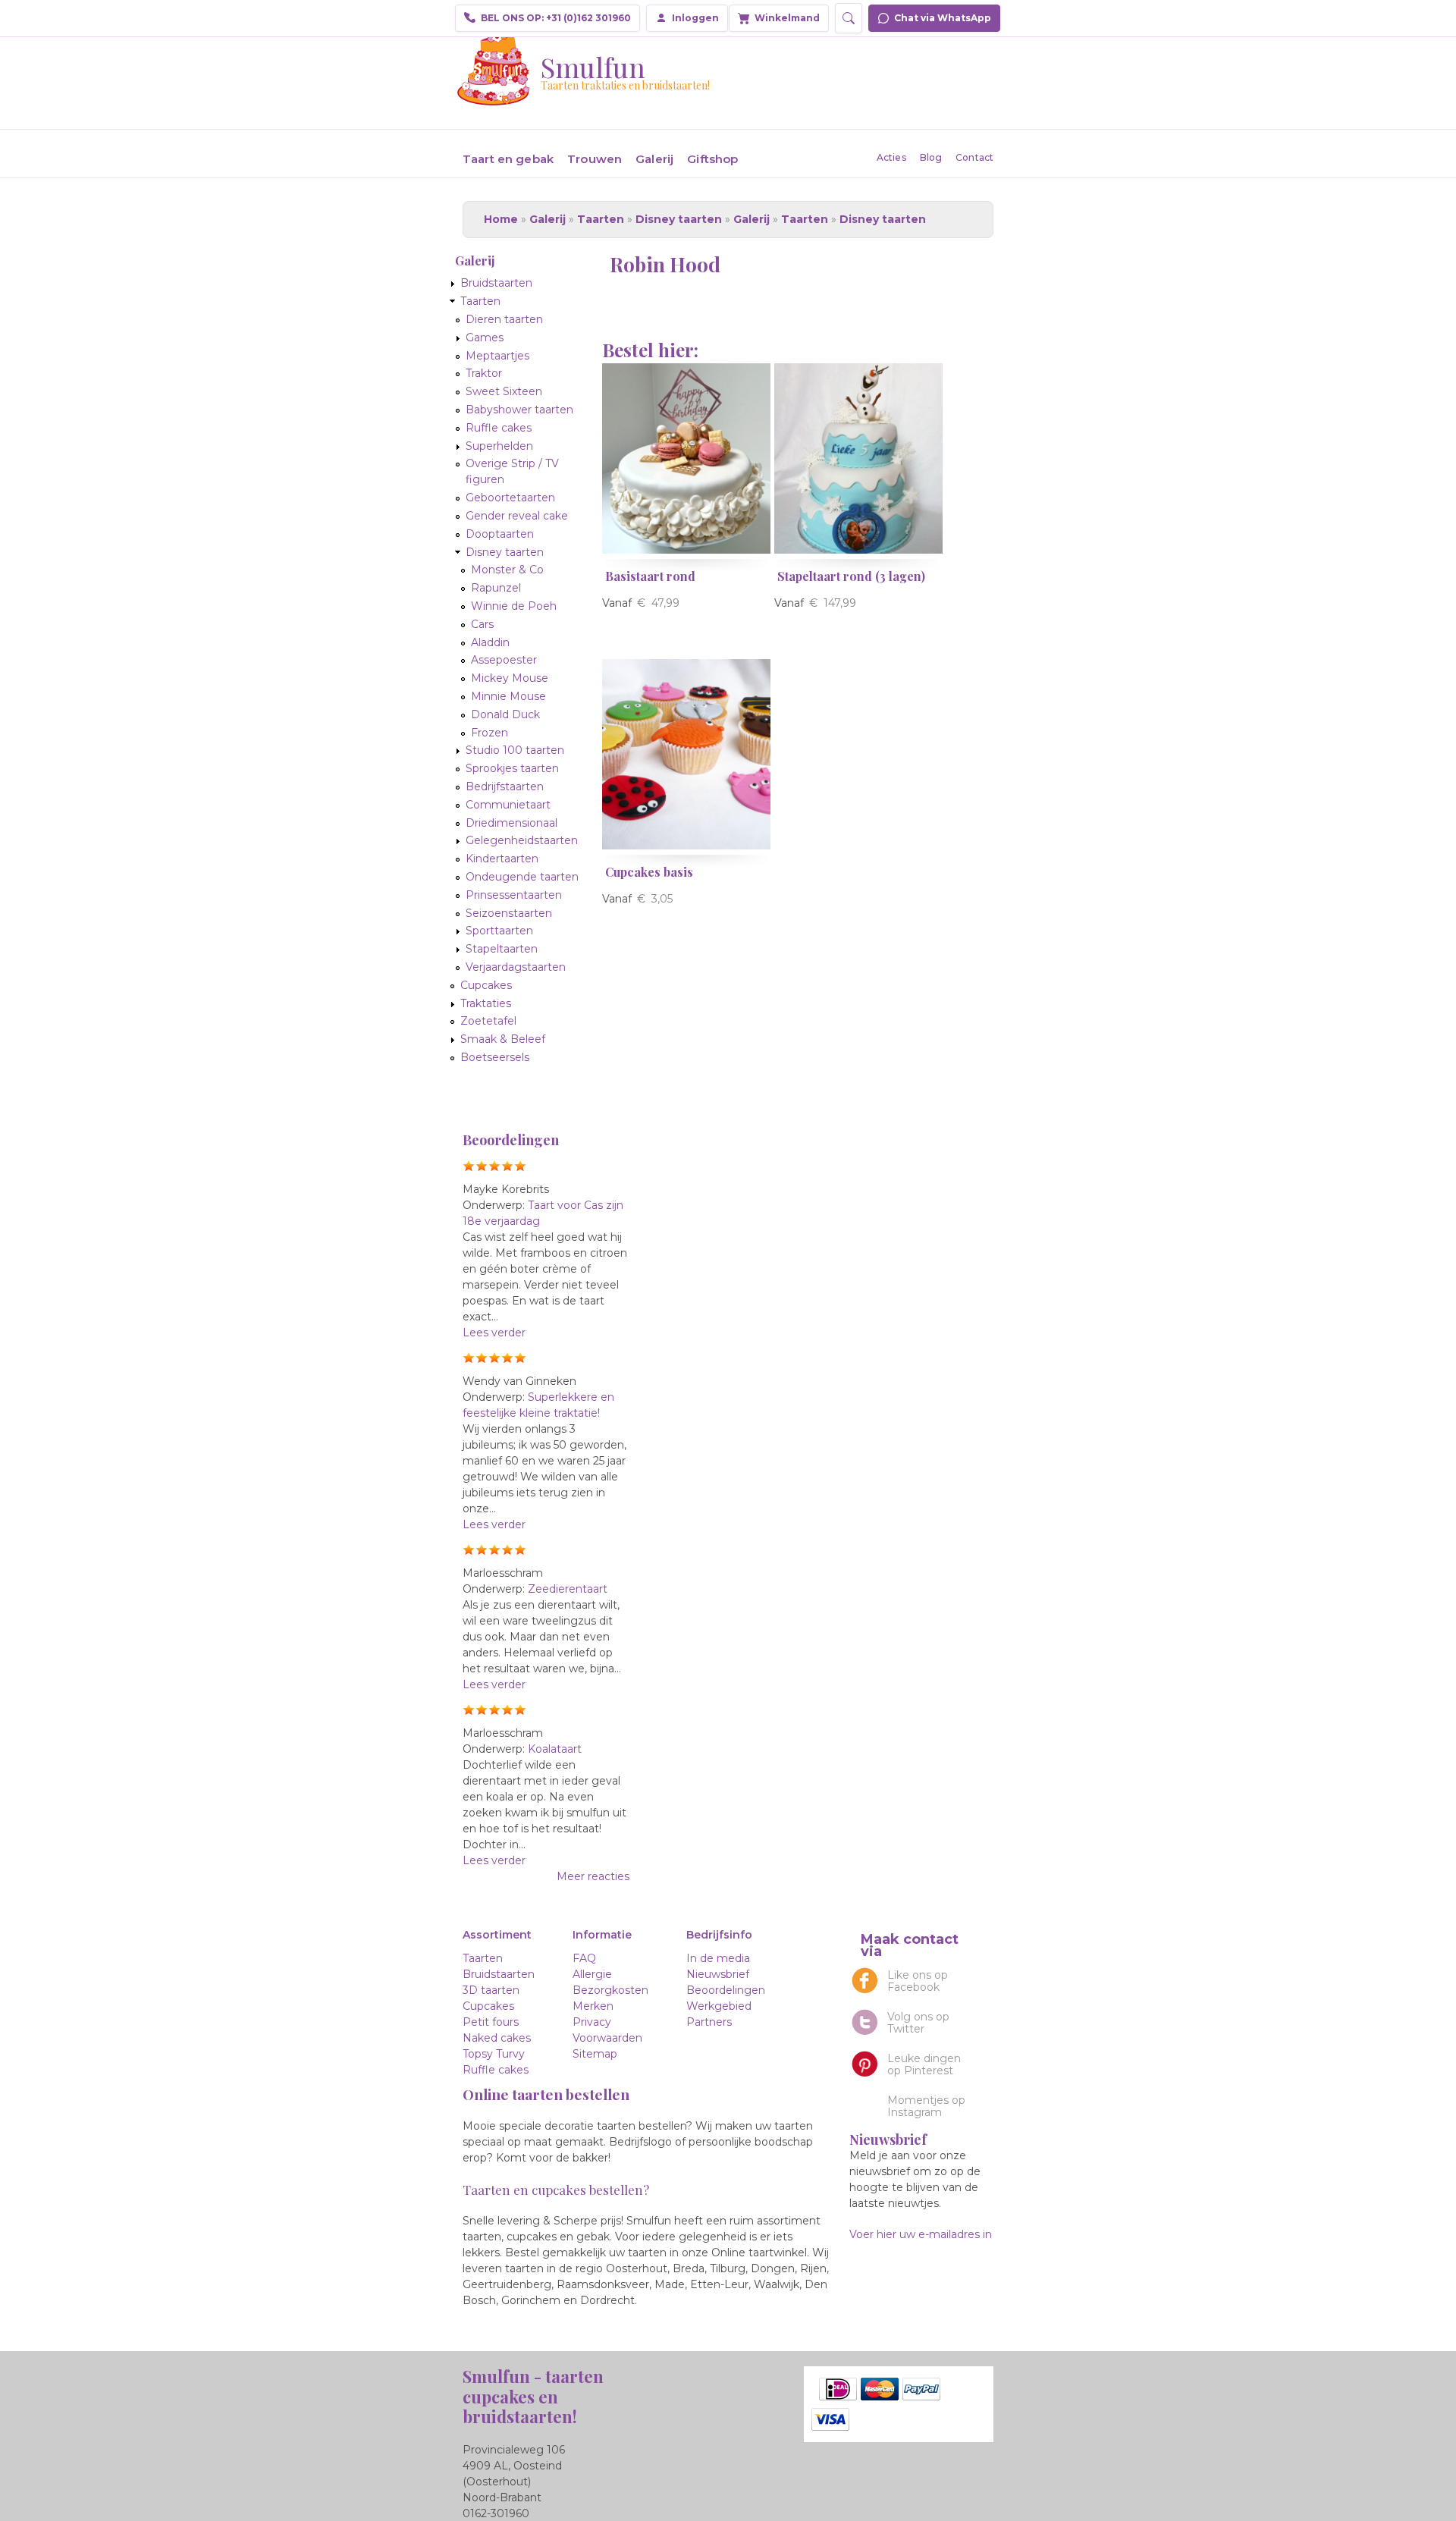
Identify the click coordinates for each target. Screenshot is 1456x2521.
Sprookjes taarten (512, 768)
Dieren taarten (504, 319)
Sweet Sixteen (504, 391)
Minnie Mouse (508, 696)
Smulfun (593, 67)
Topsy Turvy (494, 2054)
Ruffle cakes (499, 428)
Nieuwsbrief (718, 1974)
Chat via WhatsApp (943, 18)
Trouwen (595, 159)
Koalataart (555, 1749)
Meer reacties (593, 1876)
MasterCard (880, 2389)
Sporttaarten (499, 931)
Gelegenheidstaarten (522, 840)
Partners (709, 2022)
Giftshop (712, 159)
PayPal (921, 2389)
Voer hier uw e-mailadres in (921, 2234)
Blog (931, 157)
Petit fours (491, 2022)
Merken (593, 2006)
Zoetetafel (488, 1021)
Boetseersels (495, 1057)
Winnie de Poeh (514, 606)
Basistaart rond (650, 576)
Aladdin (490, 642)
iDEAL (838, 2389)
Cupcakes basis (649, 872)
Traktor (484, 373)
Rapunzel (496, 588)
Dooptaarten (500, 534)
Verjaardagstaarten (516, 967)
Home (501, 219)
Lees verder (494, 1333)
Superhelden (499, 446)
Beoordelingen (726, 1990)
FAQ (584, 1958)
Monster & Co (507, 570)
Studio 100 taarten (515, 750)
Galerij (654, 159)
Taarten (601, 219)
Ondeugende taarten (522, 877)
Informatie (602, 1935)
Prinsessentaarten (514, 895)
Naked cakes (497, 2038)
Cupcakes (486, 985)
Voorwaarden (607, 2038)
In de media (718, 1958)
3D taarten (491, 1990)
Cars (482, 624)
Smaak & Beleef (503, 1039)
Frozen (490, 733)
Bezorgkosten (610, 1990)
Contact (974, 157)
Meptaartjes (497, 356)
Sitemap (595, 2054)
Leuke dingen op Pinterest (924, 2064)
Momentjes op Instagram (926, 2106)
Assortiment (497, 1935)
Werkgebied (719, 2006)
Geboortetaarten (510, 498)
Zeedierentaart (568, 1589)
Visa (830, 2419)
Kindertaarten (502, 859)
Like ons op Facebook (918, 1981)
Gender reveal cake (517, 516)
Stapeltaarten (502, 949)
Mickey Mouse (510, 678)
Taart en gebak (508, 159)
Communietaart (508, 805)
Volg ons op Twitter (918, 2023)
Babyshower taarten (519, 410)
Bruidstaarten (496, 283)
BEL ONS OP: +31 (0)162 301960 (556, 18)
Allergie (592, 1974)
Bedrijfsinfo (719, 1935)
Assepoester (504, 660)
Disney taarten (679, 219)
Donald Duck (505, 714)
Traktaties (486, 1003)
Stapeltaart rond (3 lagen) (851, 576)
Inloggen (695, 18)
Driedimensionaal (511, 823)
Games (485, 337)
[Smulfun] (494, 98)
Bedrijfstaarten (505, 786)
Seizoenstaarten (509, 913)
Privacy (592, 2022)
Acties (891, 157)
